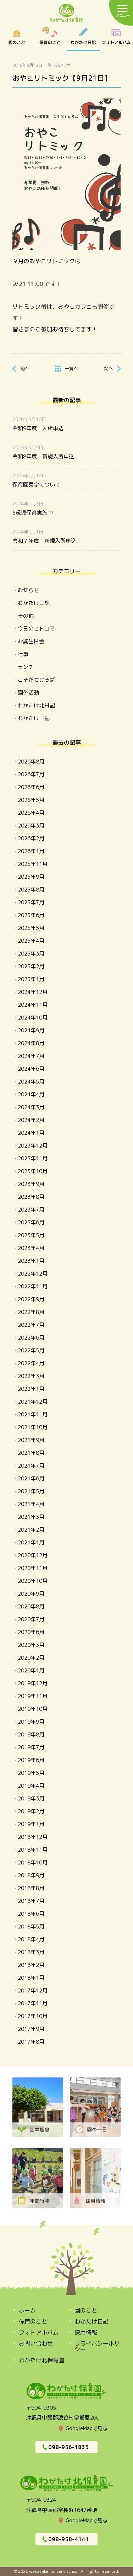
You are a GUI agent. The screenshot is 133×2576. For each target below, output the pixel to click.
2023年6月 (31, 1222)
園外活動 (28, 693)
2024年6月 (31, 1069)
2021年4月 (31, 1504)
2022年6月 (31, 1338)
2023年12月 (33, 1146)
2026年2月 (31, 838)
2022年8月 (31, 1312)
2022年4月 (31, 1363)
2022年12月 (33, 1274)
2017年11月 (33, 2003)
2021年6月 (31, 1478)
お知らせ (62, 65)
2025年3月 (31, 954)
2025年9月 (31, 877)
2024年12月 (33, 992)
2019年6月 (31, 1760)
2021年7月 (31, 1466)
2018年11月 (33, 1850)
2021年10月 (33, 1427)
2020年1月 (31, 1670)
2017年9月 (31, 2029)
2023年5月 (31, 1235)
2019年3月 (31, 1798)
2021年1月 (31, 1542)
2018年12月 (33, 1837)
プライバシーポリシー (97, 2346)
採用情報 (86, 2332)
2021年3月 (31, 1517)
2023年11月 (33, 1158)
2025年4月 (31, 941)
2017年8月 (31, 2042)
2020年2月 (31, 1658)
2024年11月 (33, 1005)
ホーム (27, 2310)
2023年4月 (31, 1248)
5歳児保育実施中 (33, 513)
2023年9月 (31, 1184)
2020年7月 (31, 1619)
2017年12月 (33, 1990)
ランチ (26, 667)
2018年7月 (31, 1901)
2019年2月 (31, 1811)
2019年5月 (31, 1773)
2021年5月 (31, 1491)
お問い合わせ (36, 2343)
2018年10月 (33, 1862)
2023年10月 (33, 1171)
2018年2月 (31, 1965)
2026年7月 (31, 774)
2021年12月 (33, 1402)
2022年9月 (31, 1299)
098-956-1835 (68, 2447)
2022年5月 (31, 1350)
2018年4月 (31, 1939)
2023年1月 (31, 1261)
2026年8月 (31, 762)
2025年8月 (31, 890)
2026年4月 (31, 813)
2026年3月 (31, 826)
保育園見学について (36, 485)
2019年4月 (31, 1786)
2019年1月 (31, 1824)
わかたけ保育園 (67, 14)
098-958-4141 (68, 2539)
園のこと (17, 39)
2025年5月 (31, 928)
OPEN (116, 39)
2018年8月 (31, 1888)
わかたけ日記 (83, 39)
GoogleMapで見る (87, 2428)
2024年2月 (31, 1120)
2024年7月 (31, 1056)
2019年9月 (31, 1722)
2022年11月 (33, 1286)
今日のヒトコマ (36, 629)
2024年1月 (31, 1133)
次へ (108, 368)
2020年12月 (33, 1555)
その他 (26, 616)
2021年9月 (31, 1440)
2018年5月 (31, 1926)
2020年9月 (31, 1594)
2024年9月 (31, 1030)
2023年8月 (31, 1197)
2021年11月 (33, 1414)
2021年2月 (31, 1530)
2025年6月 (31, 915)
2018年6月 (31, 1914)
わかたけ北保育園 (41, 2360)
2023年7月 (31, 1210)
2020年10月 (33, 1581)
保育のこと (50, 39)
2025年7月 (31, 902)
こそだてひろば (36, 680)
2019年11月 (33, 1696)
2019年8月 (31, 1734)
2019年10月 (33, 1709)
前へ (25, 368)
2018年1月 (31, 1978)
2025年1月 (31, 979)
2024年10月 (33, 1018)
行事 (23, 654)
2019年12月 (33, 1683)
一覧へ (71, 368)
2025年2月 (31, 966)
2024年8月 (31, 1043)
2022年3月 (31, 1376)
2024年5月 (31, 1082)
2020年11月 (33, 1568)
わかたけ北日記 (36, 705)
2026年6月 (31, 787)
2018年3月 (31, 1952)
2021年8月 (31, 1453)
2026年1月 (31, 851)
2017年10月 (33, 2016)
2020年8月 (31, 1606)
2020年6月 (31, 1632)
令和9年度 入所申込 (38, 428)
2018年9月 (31, 1875)
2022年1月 (31, 1389)
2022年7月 (31, 1325)
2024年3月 (31, 1107)
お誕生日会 (31, 641)
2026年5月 (31, 800)
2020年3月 (31, 1645)
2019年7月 (31, 1747)
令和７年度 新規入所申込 (44, 541)
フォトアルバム (39, 2332)
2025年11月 (33, 864)
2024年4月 (31, 1094)
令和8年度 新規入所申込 (43, 456)
